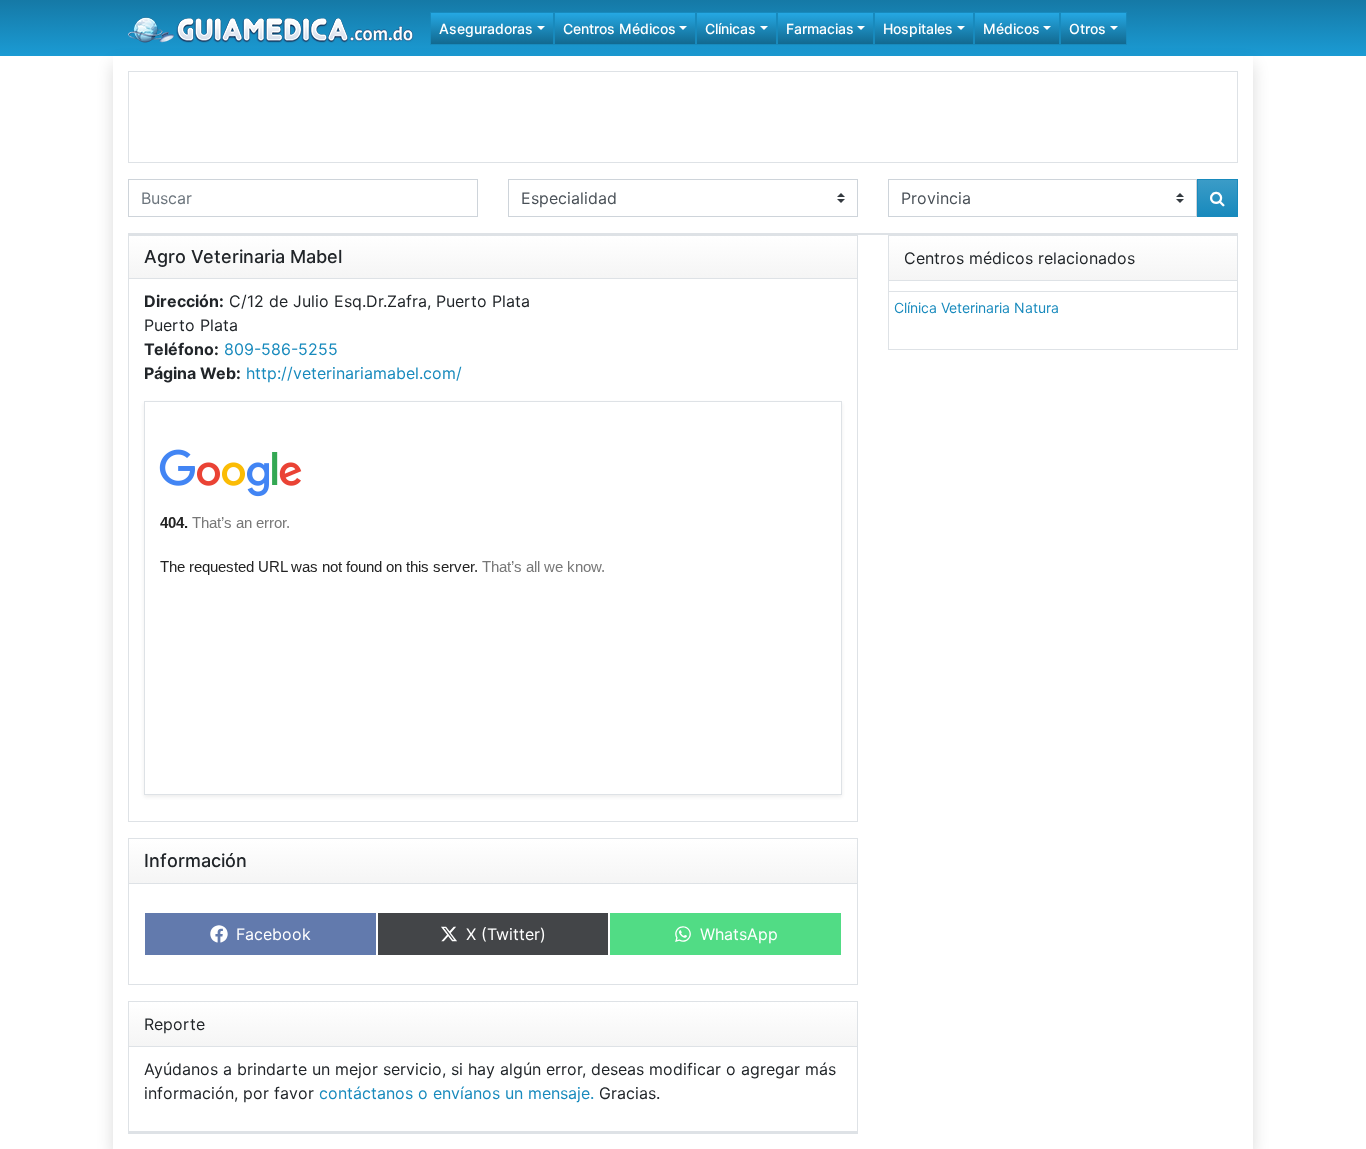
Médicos (1011, 28)
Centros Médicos (619, 28)
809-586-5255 (281, 349)
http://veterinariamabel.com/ (354, 373)
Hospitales (918, 28)
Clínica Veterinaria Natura (976, 307)
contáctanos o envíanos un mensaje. (456, 1093)
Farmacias (820, 28)
